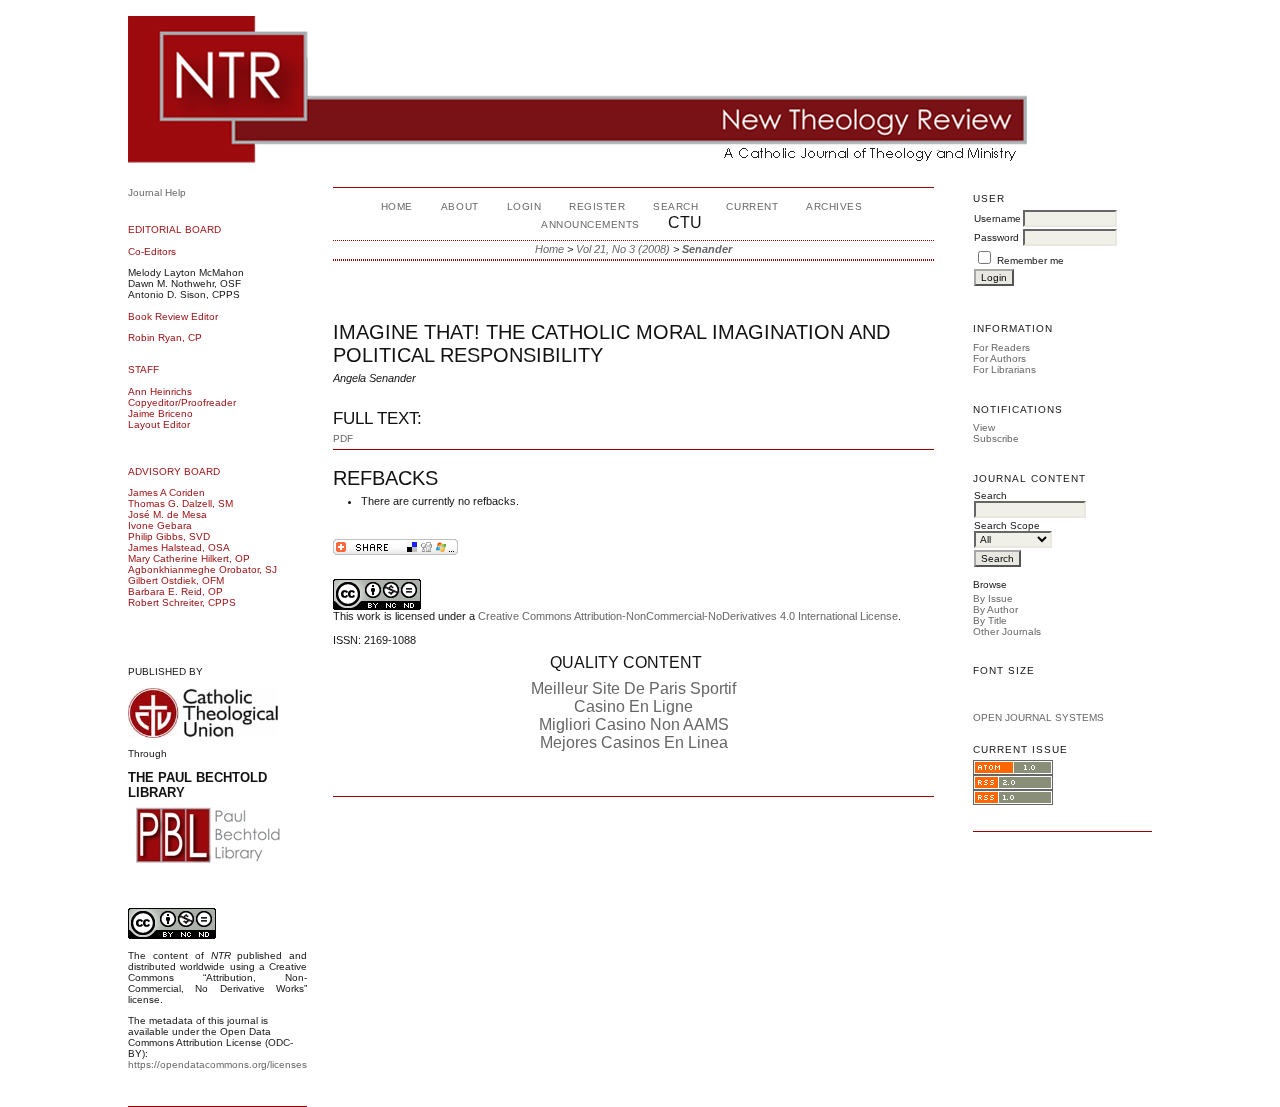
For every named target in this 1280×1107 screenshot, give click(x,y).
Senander (707, 249)
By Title (990, 620)
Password (996, 237)
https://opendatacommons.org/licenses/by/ (226, 1064)
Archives (834, 206)
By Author (995, 609)
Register (597, 206)
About (460, 206)
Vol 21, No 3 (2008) (623, 249)
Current (752, 206)
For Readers (1001, 347)
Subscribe (996, 438)
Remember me (1030, 260)
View (984, 427)
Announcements (590, 224)
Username (997, 218)
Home (397, 206)
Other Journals (1007, 631)
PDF (343, 438)
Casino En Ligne (633, 706)
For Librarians (1004, 369)
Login (524, 206)
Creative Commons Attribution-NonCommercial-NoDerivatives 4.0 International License (688, 616)
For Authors (999, 358)
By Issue (993, 598)
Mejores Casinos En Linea (634, 742)
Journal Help (157, 192)
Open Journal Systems (1038, 717)
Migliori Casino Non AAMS (634, 724)
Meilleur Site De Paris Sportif (633, 688)
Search (675, 206)
